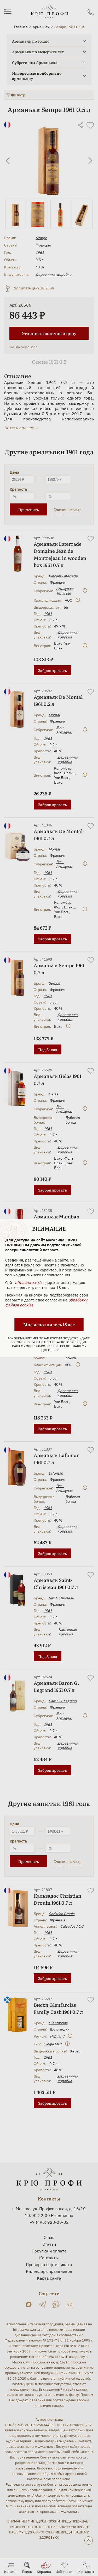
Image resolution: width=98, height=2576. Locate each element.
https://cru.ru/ (28, 1283)
